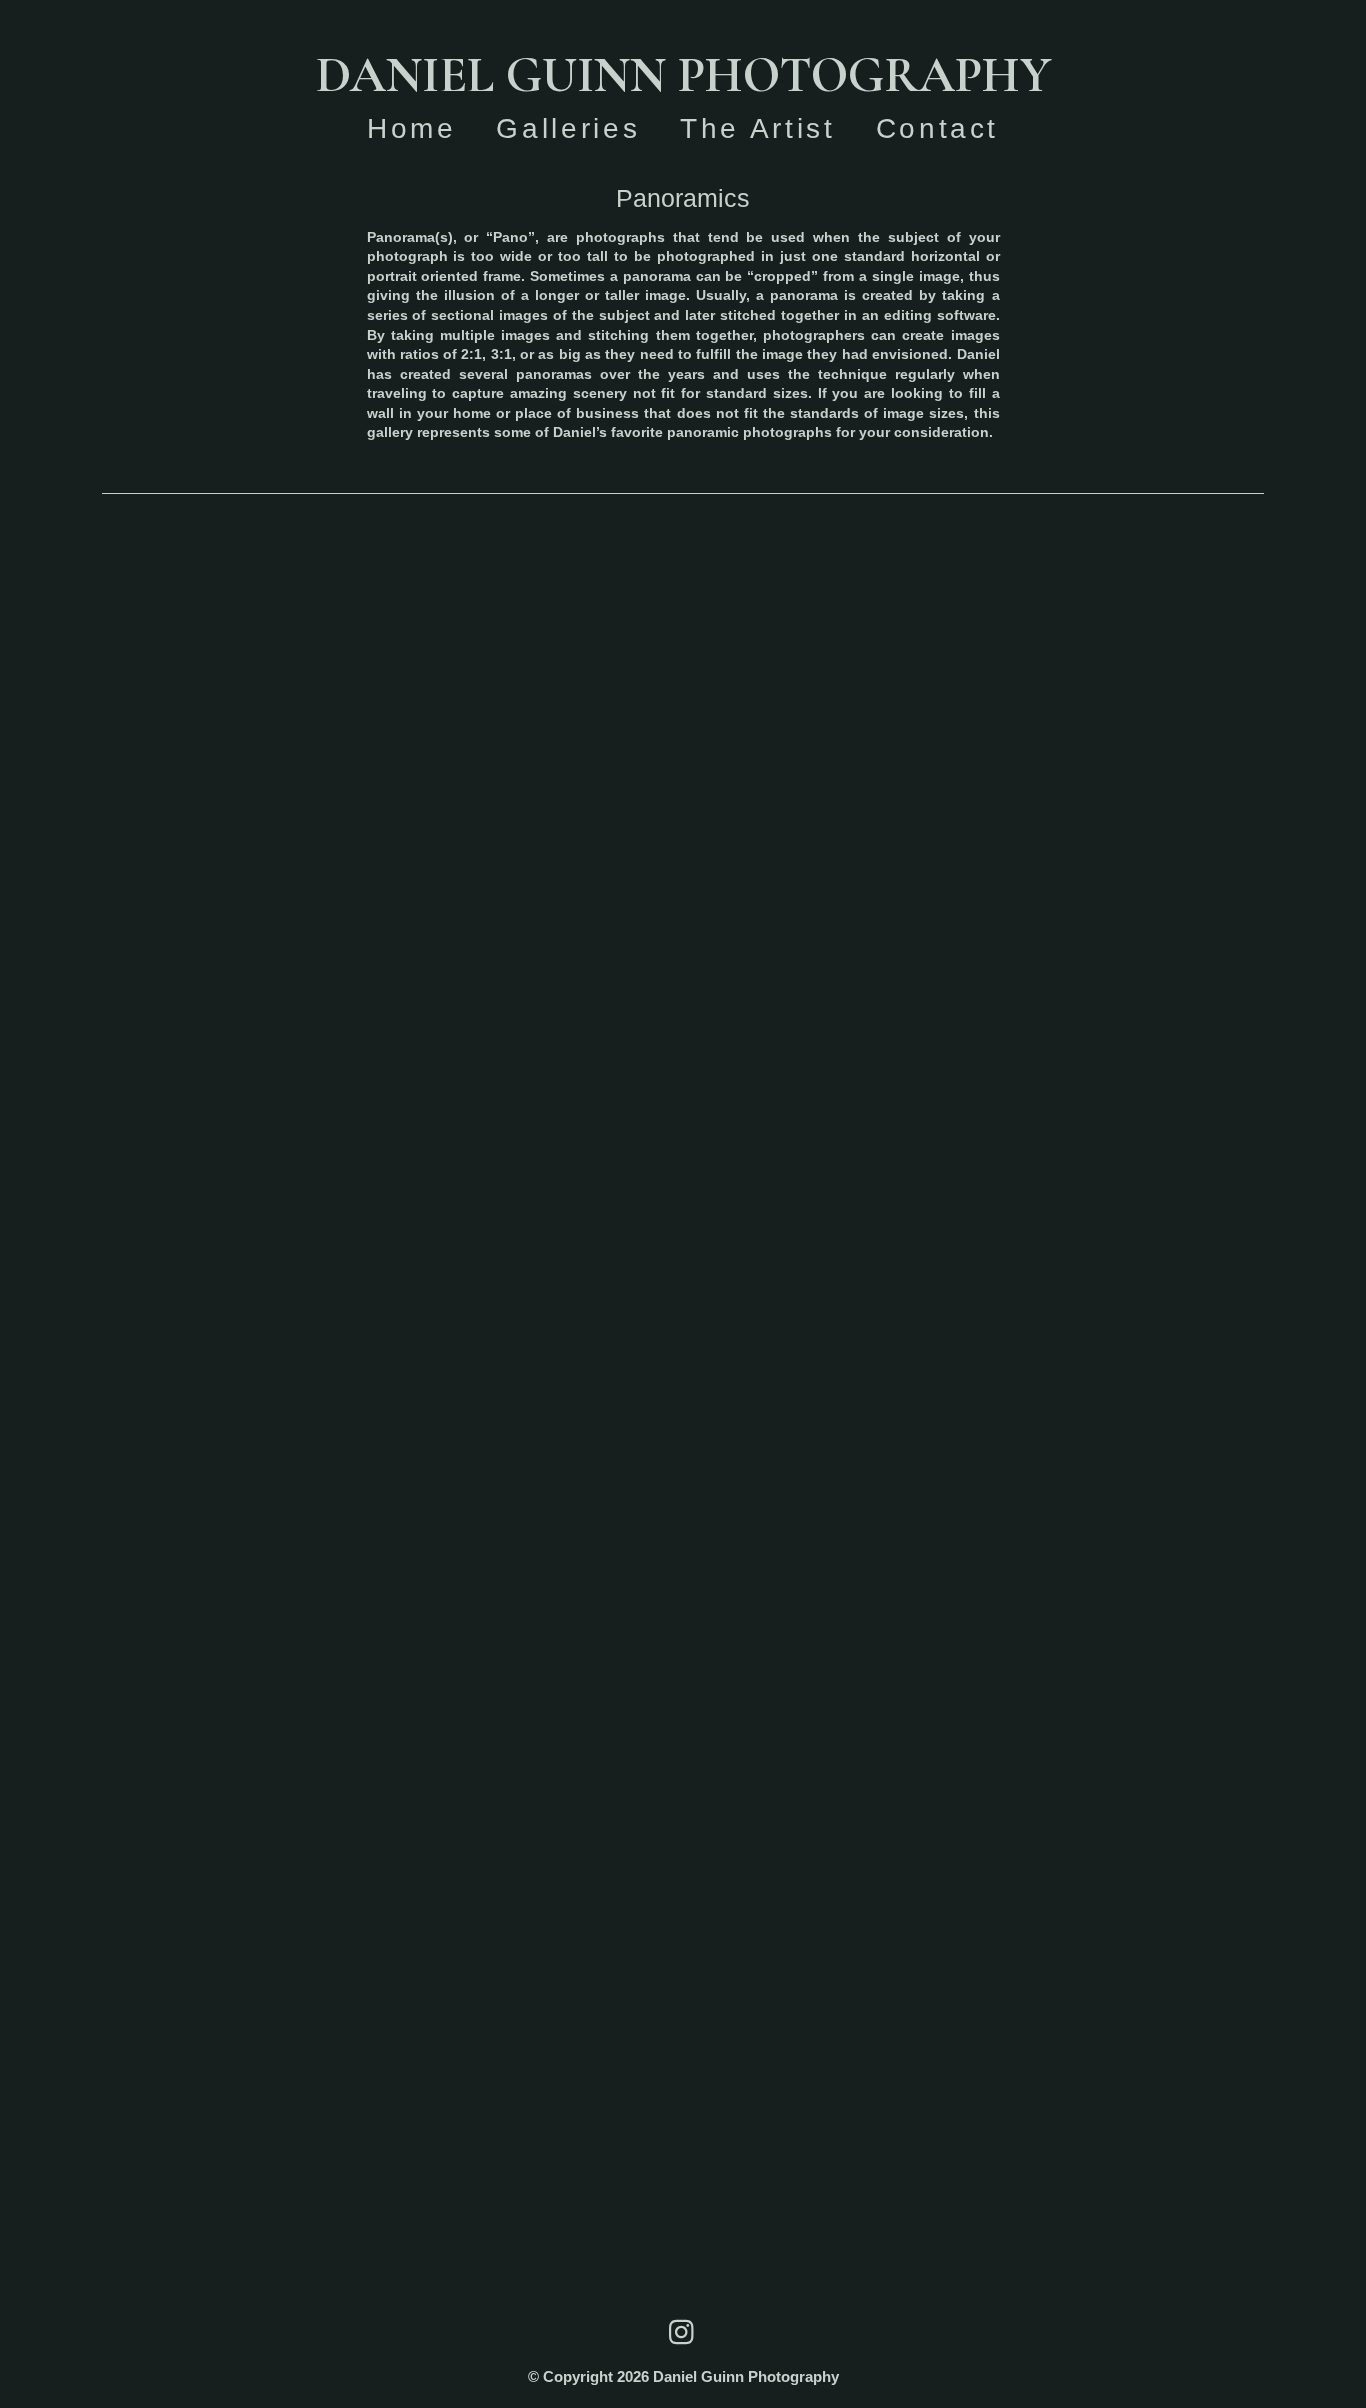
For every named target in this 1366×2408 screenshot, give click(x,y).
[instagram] (683, 2332)
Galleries (568, 128)
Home (412, 128)
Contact (937, 128)
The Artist (757, 128)
